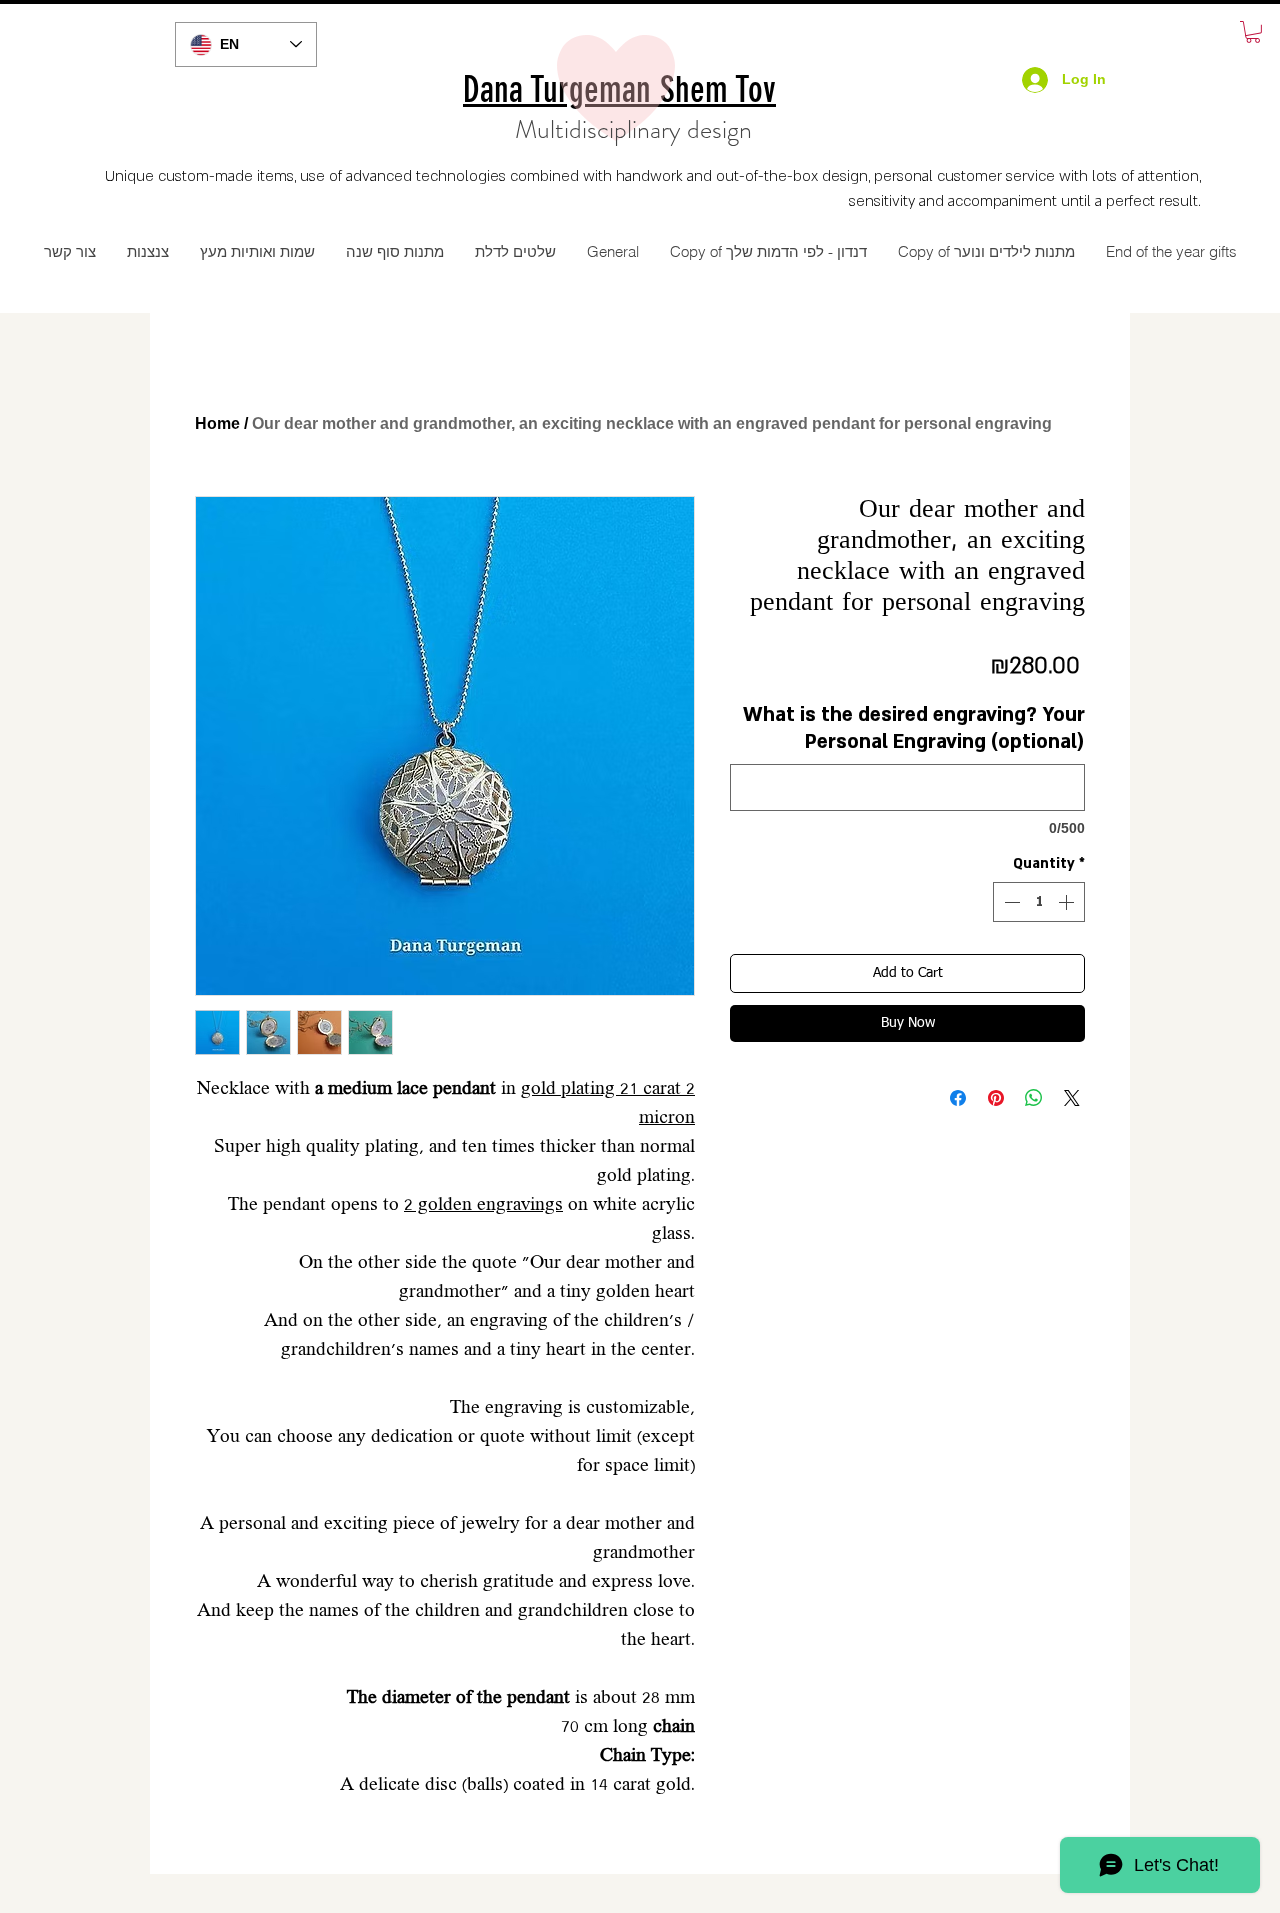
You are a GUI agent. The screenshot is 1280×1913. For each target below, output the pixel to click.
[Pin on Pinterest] (996, 1098)
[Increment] (1068, 902)
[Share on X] (1072, 1098)
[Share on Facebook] (958, 1098)
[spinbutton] (1039, 902)
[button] (1253, 32)
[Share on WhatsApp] (1034, 1098)
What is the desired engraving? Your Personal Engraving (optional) (914, 728)
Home (217, 423)
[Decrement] (1010, 902)
